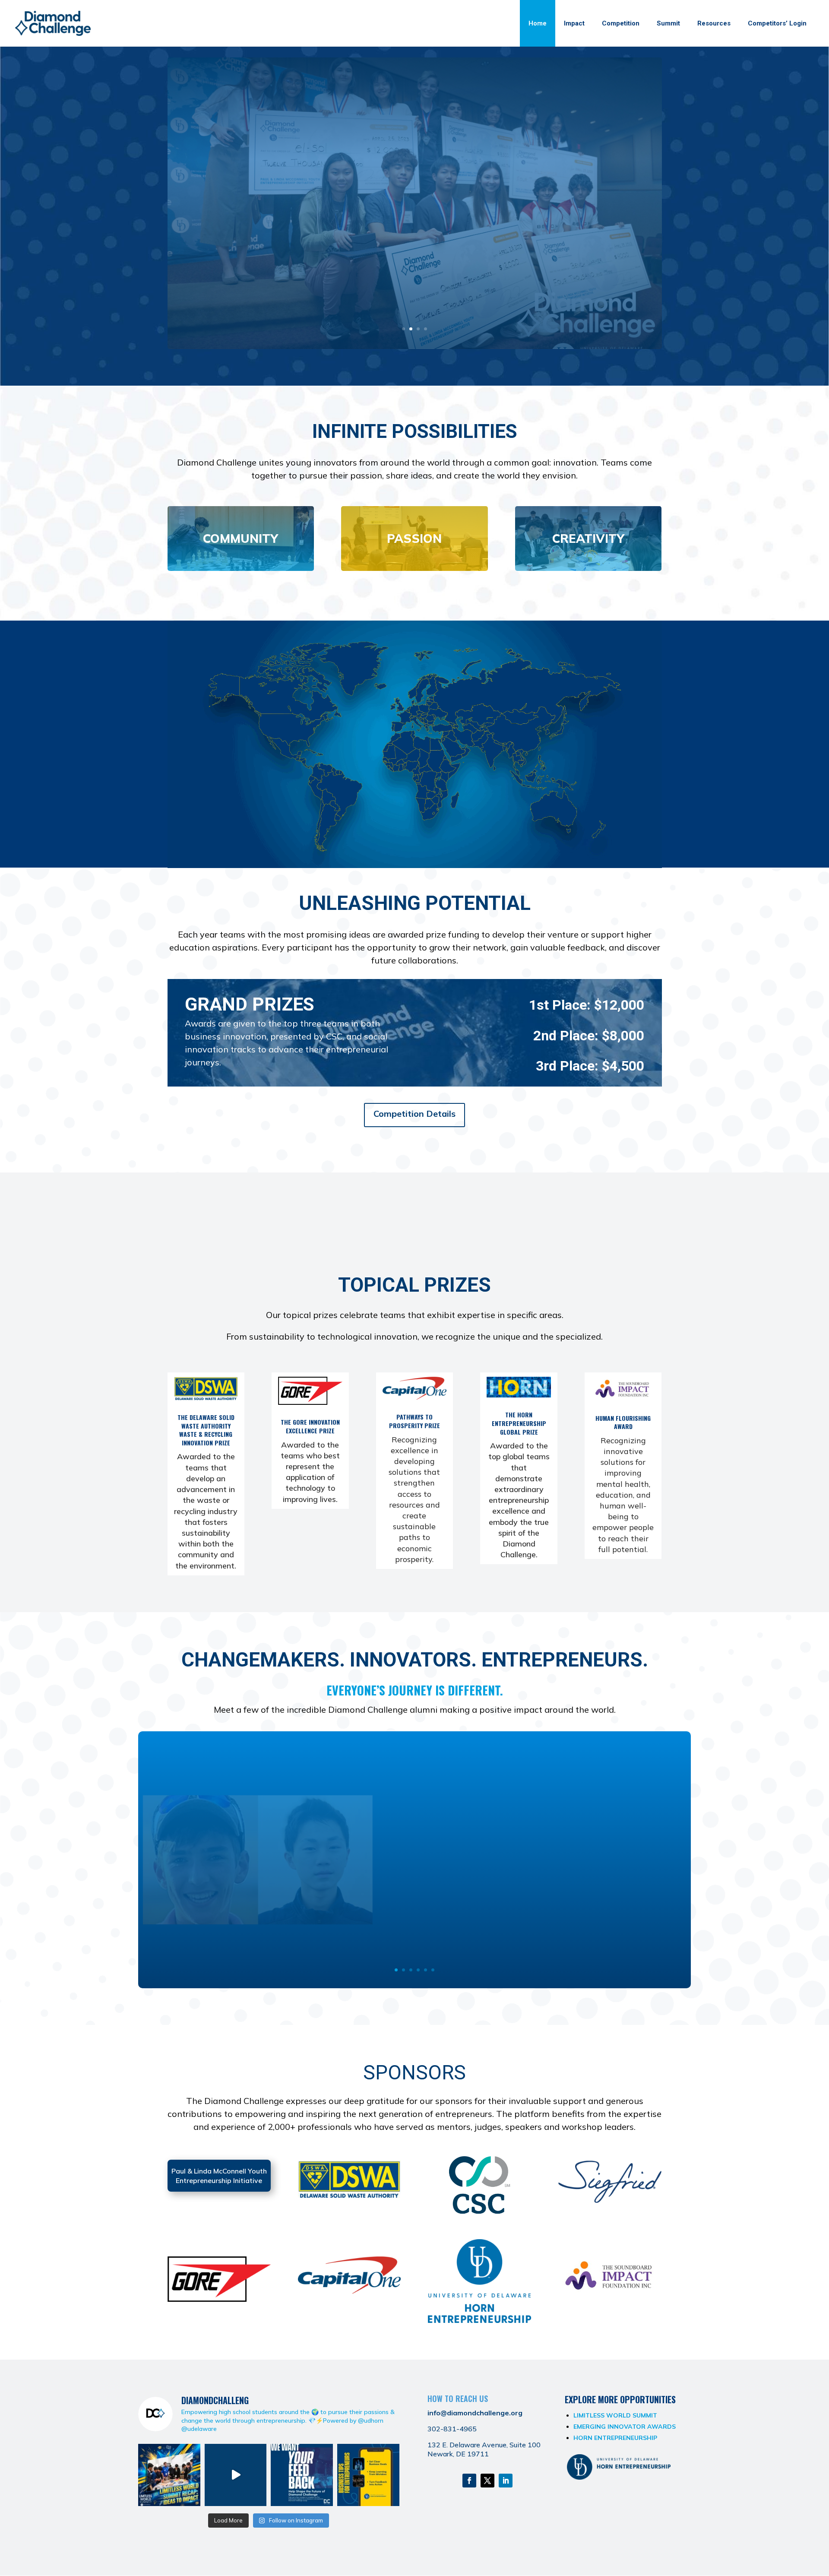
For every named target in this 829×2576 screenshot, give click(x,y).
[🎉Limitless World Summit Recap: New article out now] (169, 2475)
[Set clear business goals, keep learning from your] (368, 2475)
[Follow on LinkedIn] (506, 2481)
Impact (574, 23)
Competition (621, 23)
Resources (714, 23)
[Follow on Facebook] (469, 2481)
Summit (668, 23)
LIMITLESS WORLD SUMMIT (615, 2415)
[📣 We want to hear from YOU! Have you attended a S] (302, 2475)
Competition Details (414, 1114)
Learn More (415, 268)
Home (538, 23)
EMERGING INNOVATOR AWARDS (625, 2427)
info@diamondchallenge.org (475, 2413)
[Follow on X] (487, 2481)
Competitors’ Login (777, 23)
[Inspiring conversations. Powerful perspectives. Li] (236, 2475)
